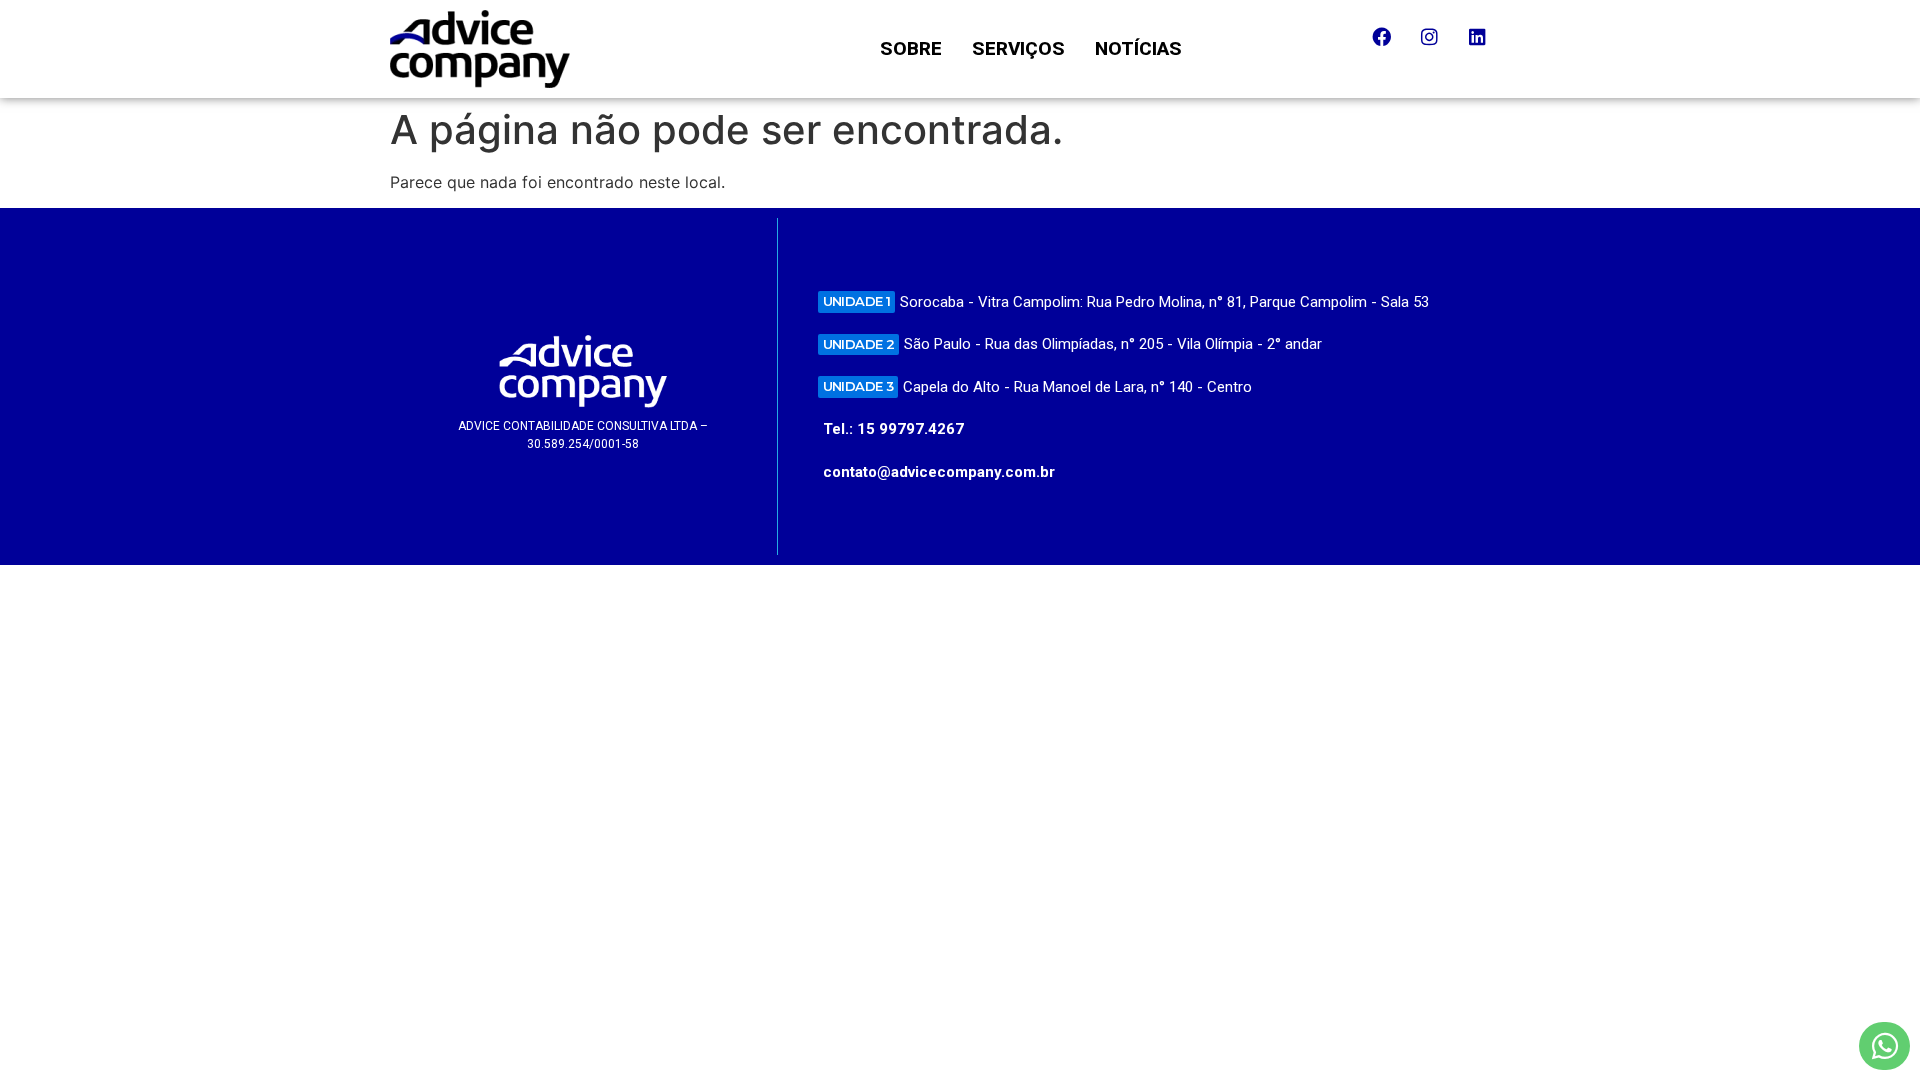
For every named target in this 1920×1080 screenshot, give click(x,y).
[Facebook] (1391, 46)
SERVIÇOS (1018, 48)
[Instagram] (1439, 46)
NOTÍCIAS (1138, 48)
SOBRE (911, 48)
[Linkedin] (1487, 46)
